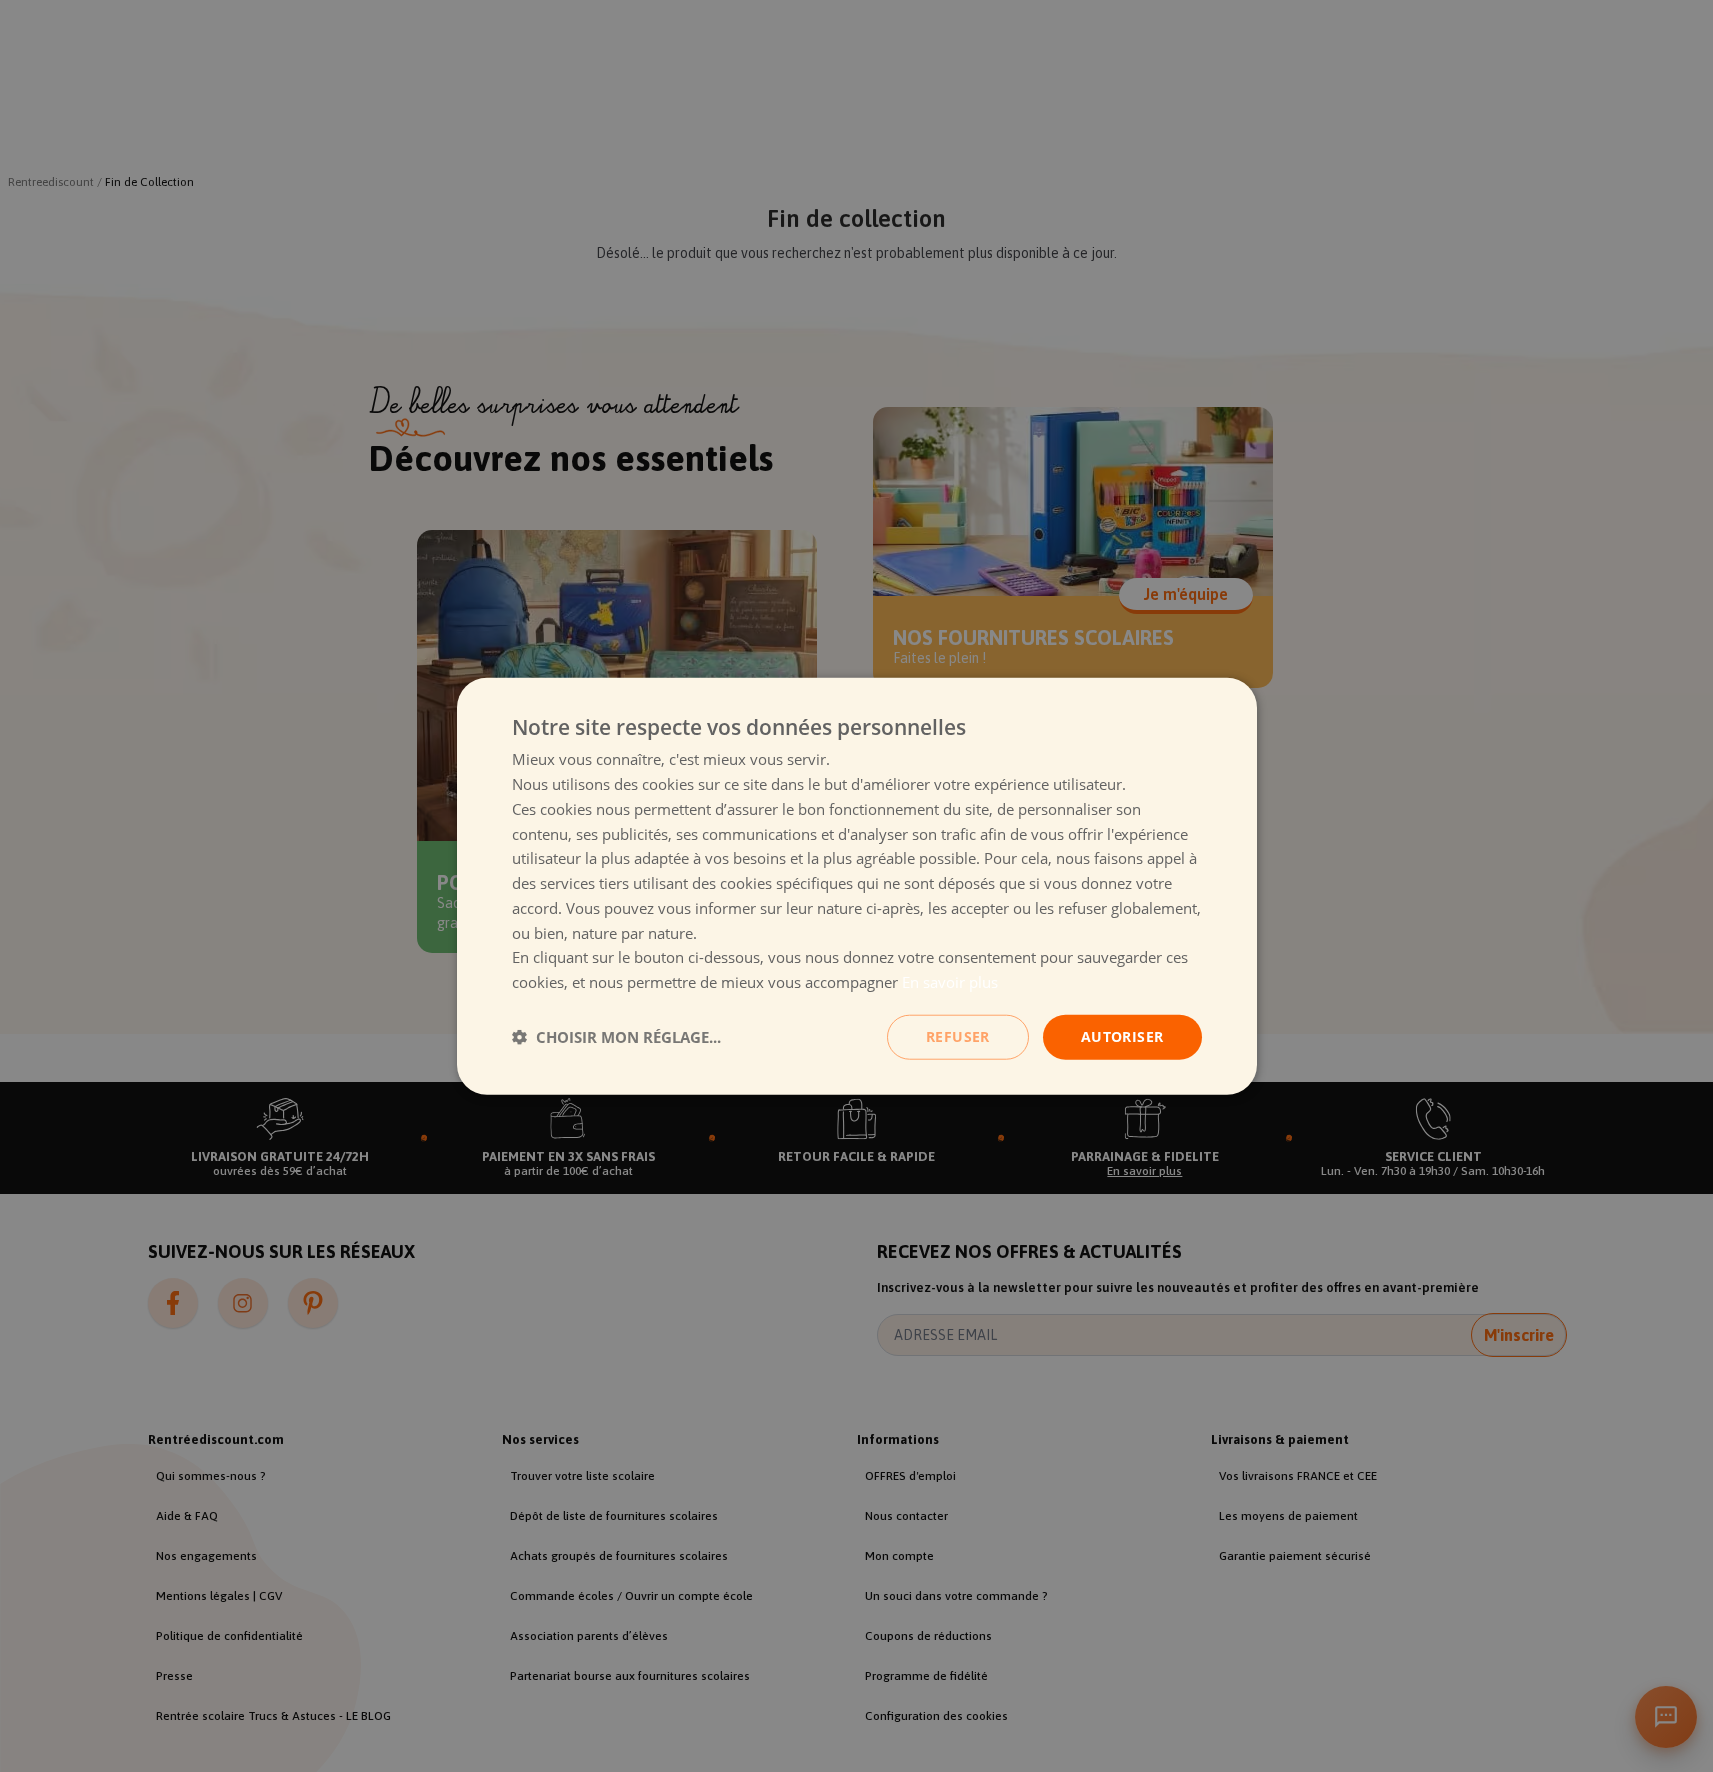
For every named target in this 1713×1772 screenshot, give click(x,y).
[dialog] (857, 886)
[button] (616, 1037)
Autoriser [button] (1122, 1036)
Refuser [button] (958, 1036)
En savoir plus (950, 982)
